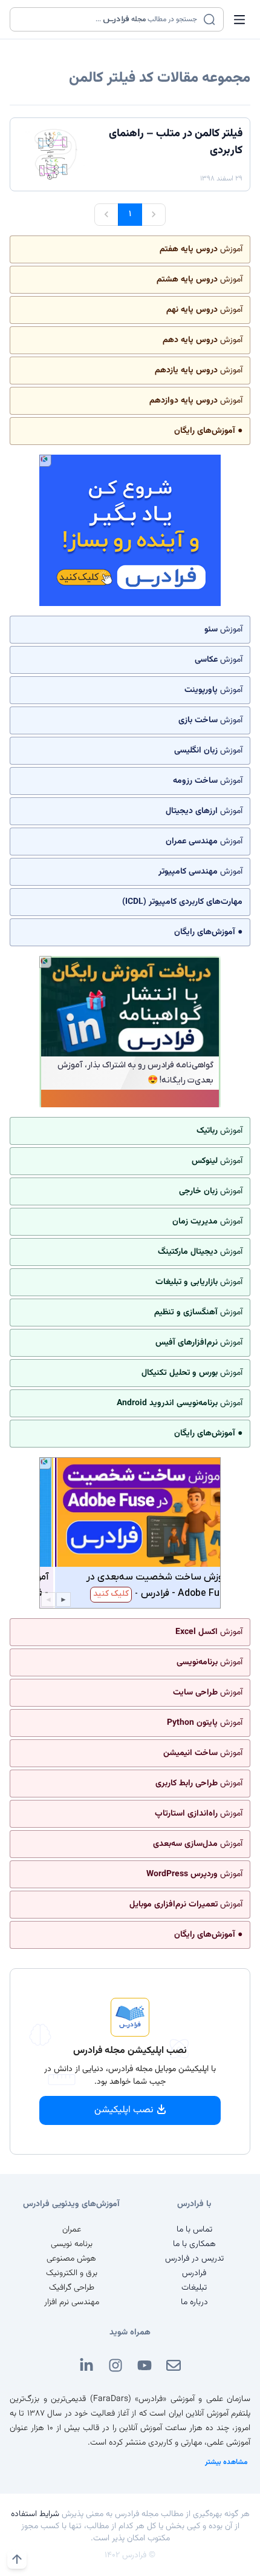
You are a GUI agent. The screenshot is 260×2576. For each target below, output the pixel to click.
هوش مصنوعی (71, 2259)
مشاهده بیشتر (226, 2462)
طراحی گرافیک (72, 2288)
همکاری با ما (194, 2244)
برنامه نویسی (72, 2244)
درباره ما (194, 2302)
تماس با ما (194, 2230)
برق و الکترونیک (72, 2273)
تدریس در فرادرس (194, 2259)
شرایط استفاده (35, 2514)
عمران (72, 2230)
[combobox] (109, 19)
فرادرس (194, 2273)
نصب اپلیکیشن (124, 2110)
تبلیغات (194, 2288)
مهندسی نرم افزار (72, 2302)
